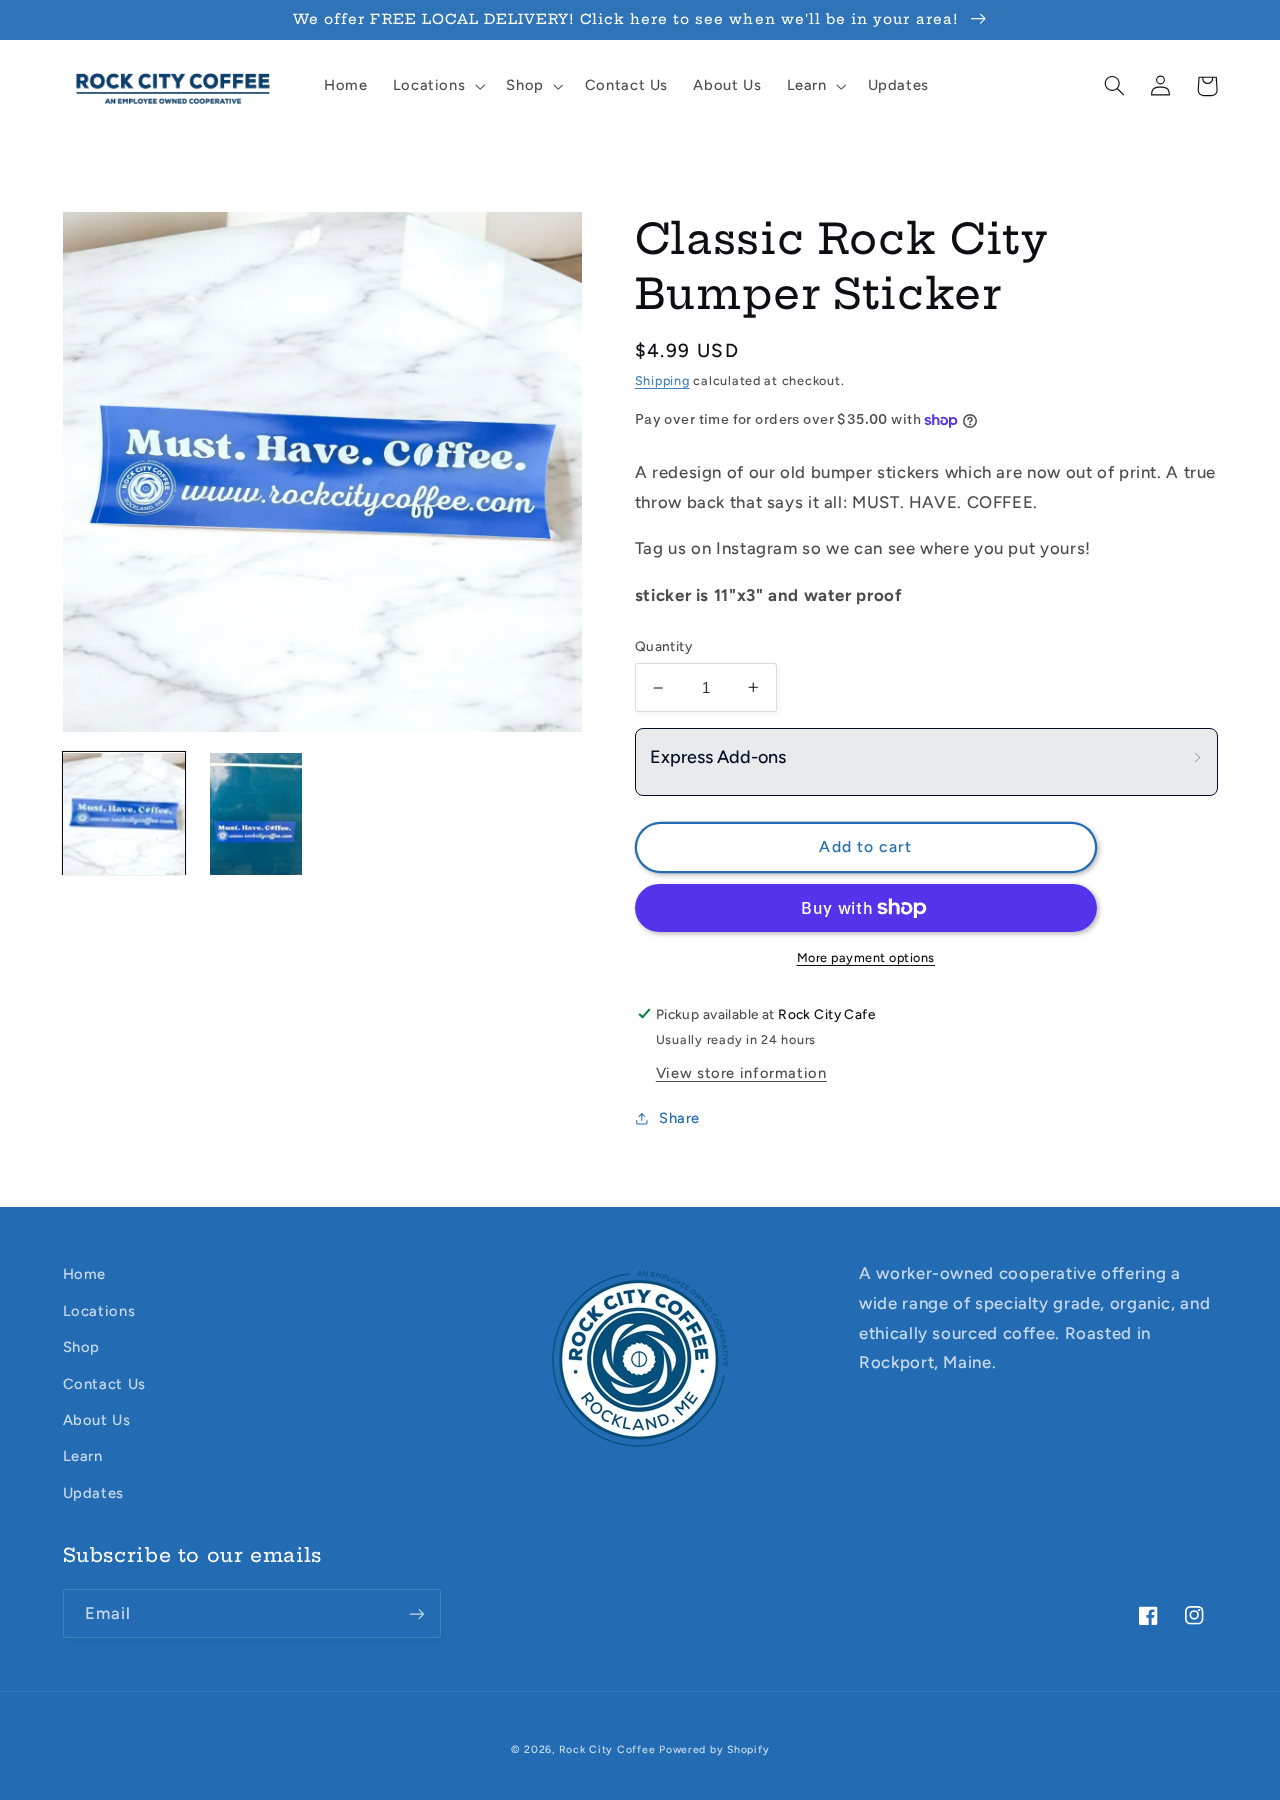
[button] (437, 86)
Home (85, 1274)
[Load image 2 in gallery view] (256, 814)
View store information (741, 1073)
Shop (82, 1347)
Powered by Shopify (714, 1749)
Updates (93, 1493)
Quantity (663, 646)
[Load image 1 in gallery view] (124, 814)
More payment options (866, 957)
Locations (99, 1311)
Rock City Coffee (607, 1749)
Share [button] (679, 1118)
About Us (97, 1420)
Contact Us (104, 1384)
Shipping (662, 380)
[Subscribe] (416, 1613)
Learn (83, 1456)
